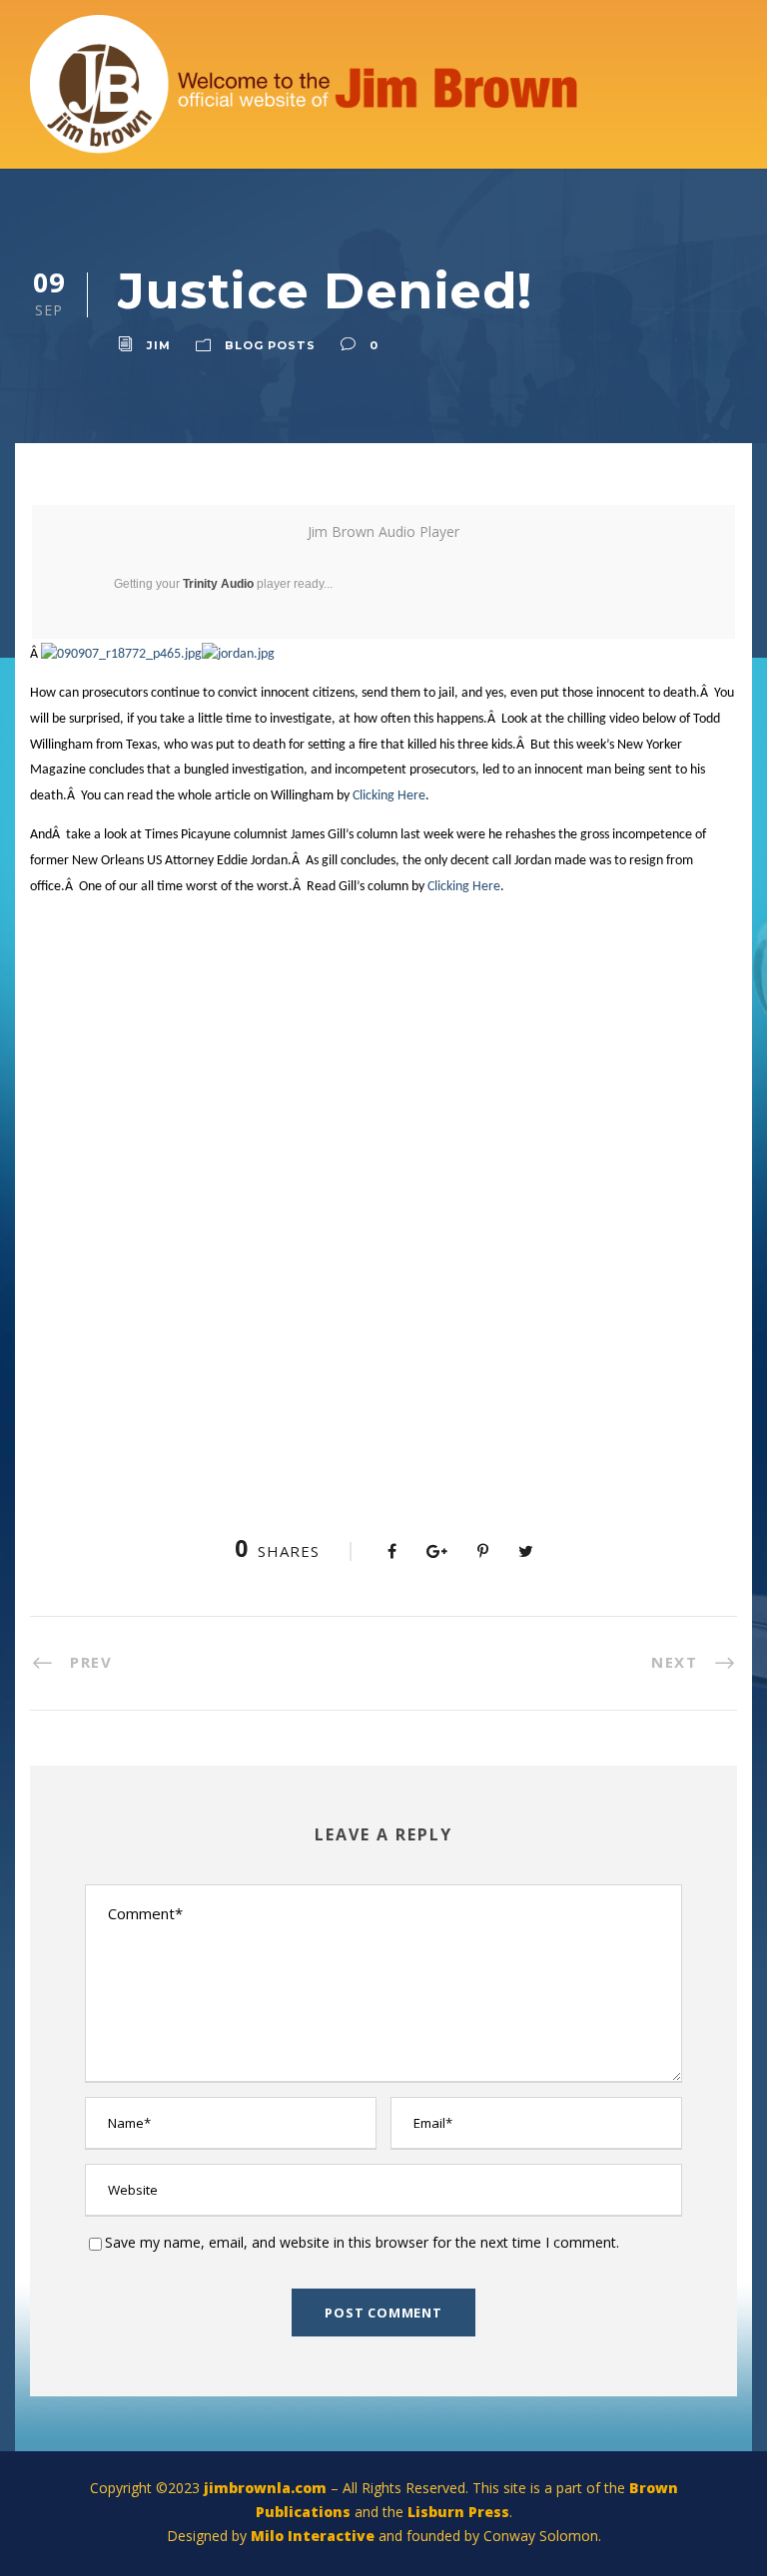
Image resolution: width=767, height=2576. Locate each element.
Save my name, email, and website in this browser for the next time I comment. (362, 2242)
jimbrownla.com (265, 2488)
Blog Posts (270, 345)
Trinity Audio (218, 584)
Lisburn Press (458, 2512)
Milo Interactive (315, 2536)
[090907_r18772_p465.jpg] (121, 654)
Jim (159, 345)
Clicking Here (389, 796)
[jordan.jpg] (238, 654)
